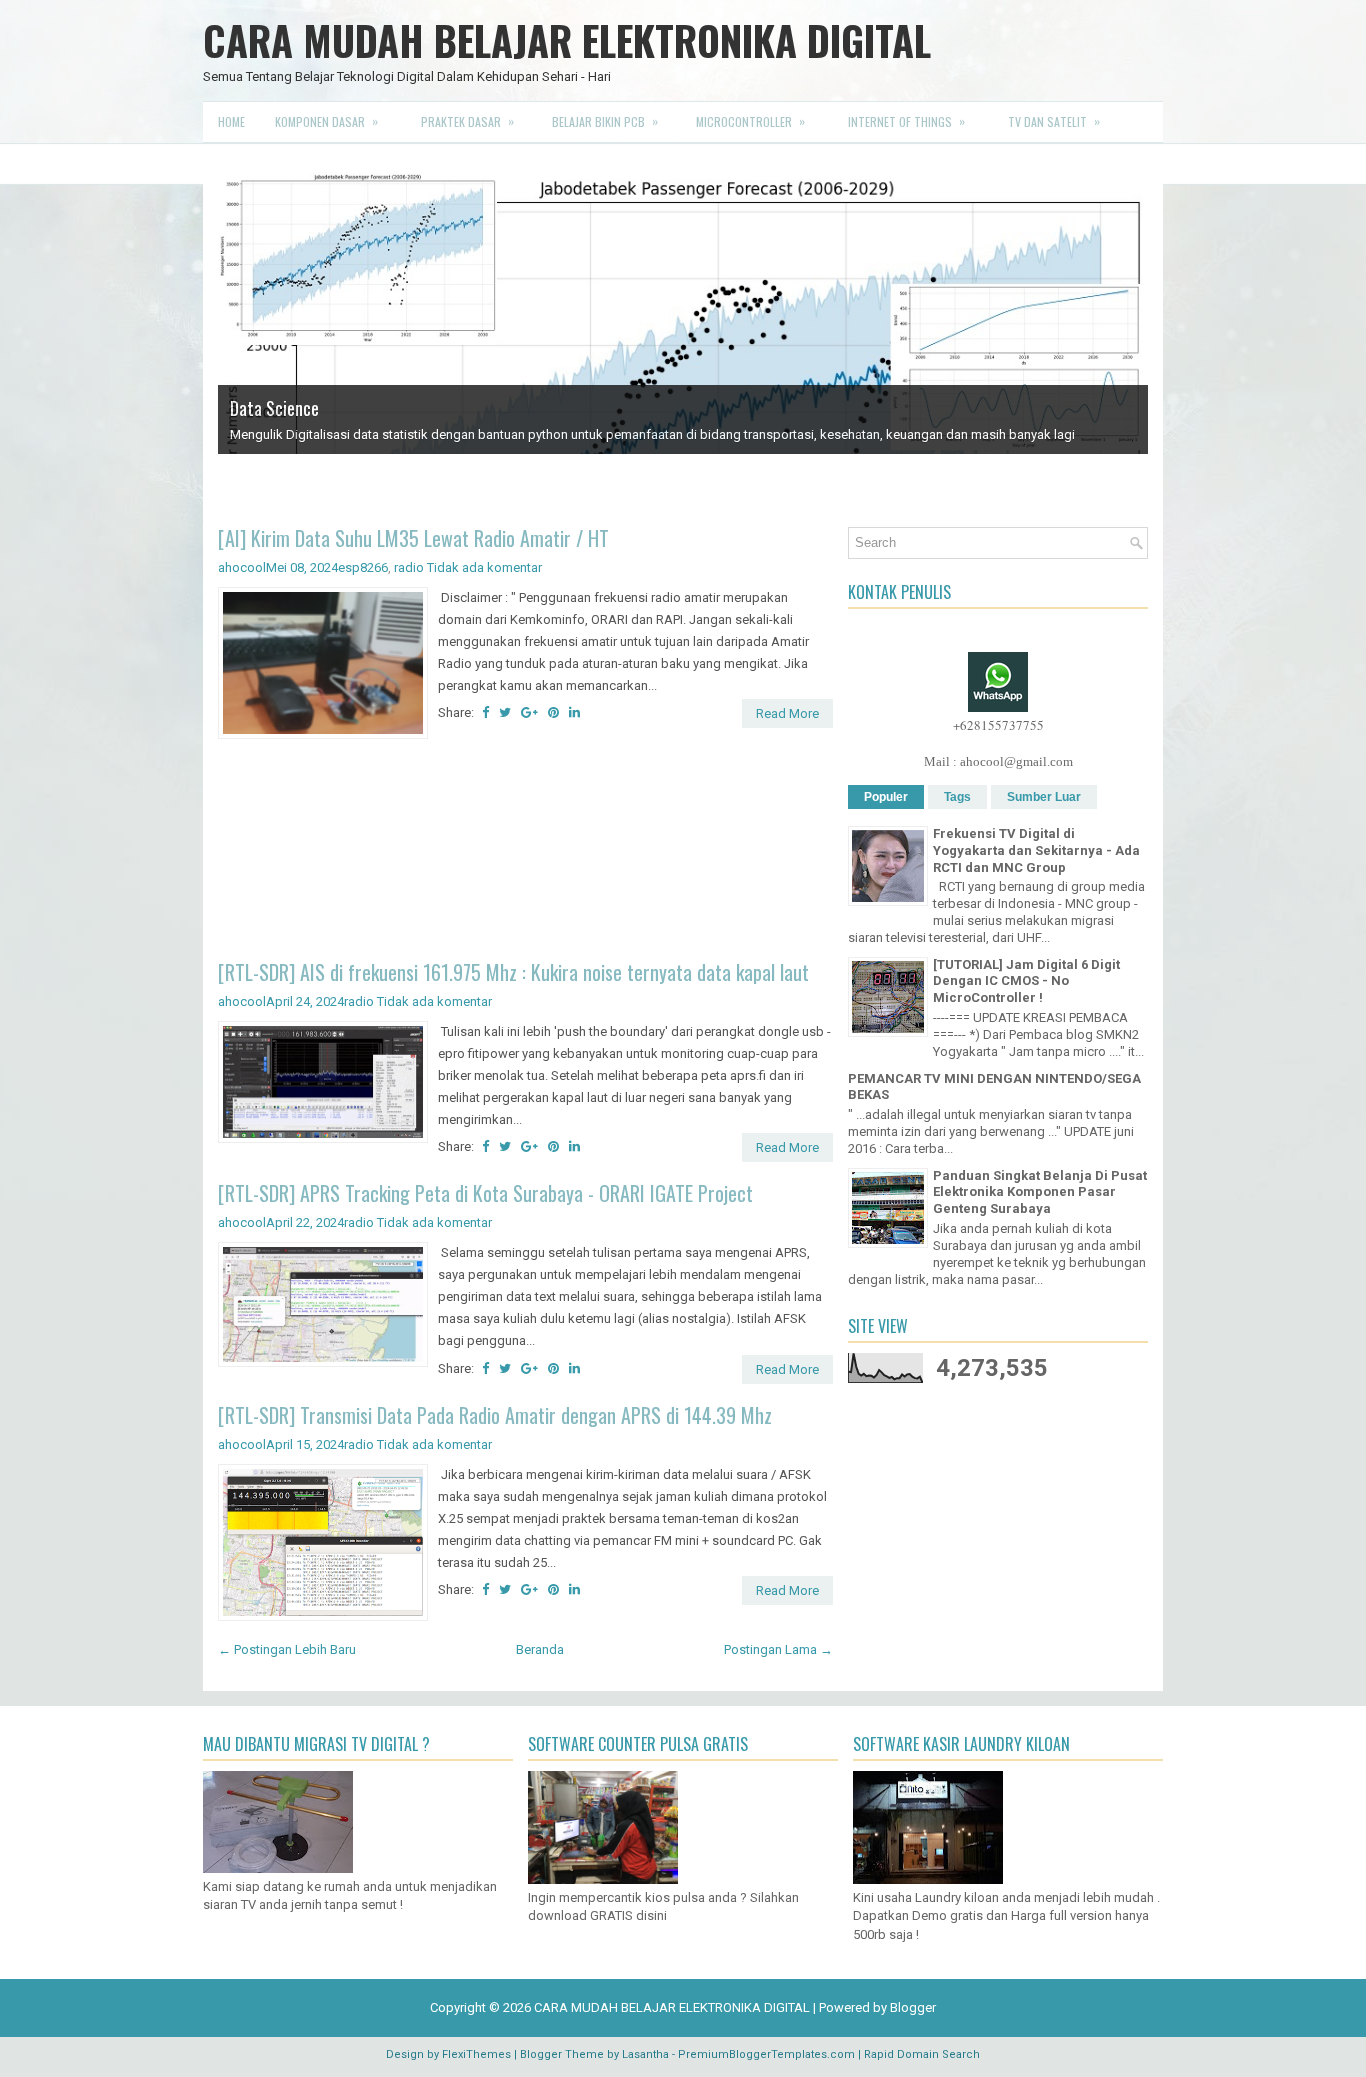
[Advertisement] (525, 872)
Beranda (540, 1669)
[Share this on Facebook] (485, 732)
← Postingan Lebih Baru (287, 1669)
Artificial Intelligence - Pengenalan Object (372, 481)
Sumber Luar (1044, 817)
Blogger (913, 2027)
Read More (787, 733)
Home (231, 121)
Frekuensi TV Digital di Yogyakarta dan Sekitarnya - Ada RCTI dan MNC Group (1036, 870)
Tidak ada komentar (484, 587)
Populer (886, 817)
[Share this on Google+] (529, 732)
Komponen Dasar (326, 121)
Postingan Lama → (778, 1669)
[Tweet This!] (505, 732)
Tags (957, 817)
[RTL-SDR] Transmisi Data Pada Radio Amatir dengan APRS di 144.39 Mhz (495, 1435)
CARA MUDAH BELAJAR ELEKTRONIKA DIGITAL (567, 40)
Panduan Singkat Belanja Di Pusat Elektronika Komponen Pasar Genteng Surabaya (1040, 1212)
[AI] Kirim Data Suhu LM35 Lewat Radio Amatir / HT (413, 558)
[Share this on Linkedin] (574, 732)
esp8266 (363, 587)
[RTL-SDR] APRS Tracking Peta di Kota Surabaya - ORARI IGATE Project (485, 1213)
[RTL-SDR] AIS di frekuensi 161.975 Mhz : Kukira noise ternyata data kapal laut (513, 992)
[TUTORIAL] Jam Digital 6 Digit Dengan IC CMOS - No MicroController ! (1026, 1001)
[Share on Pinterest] (553, 732)
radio (409, 587)
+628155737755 (998, 745)
